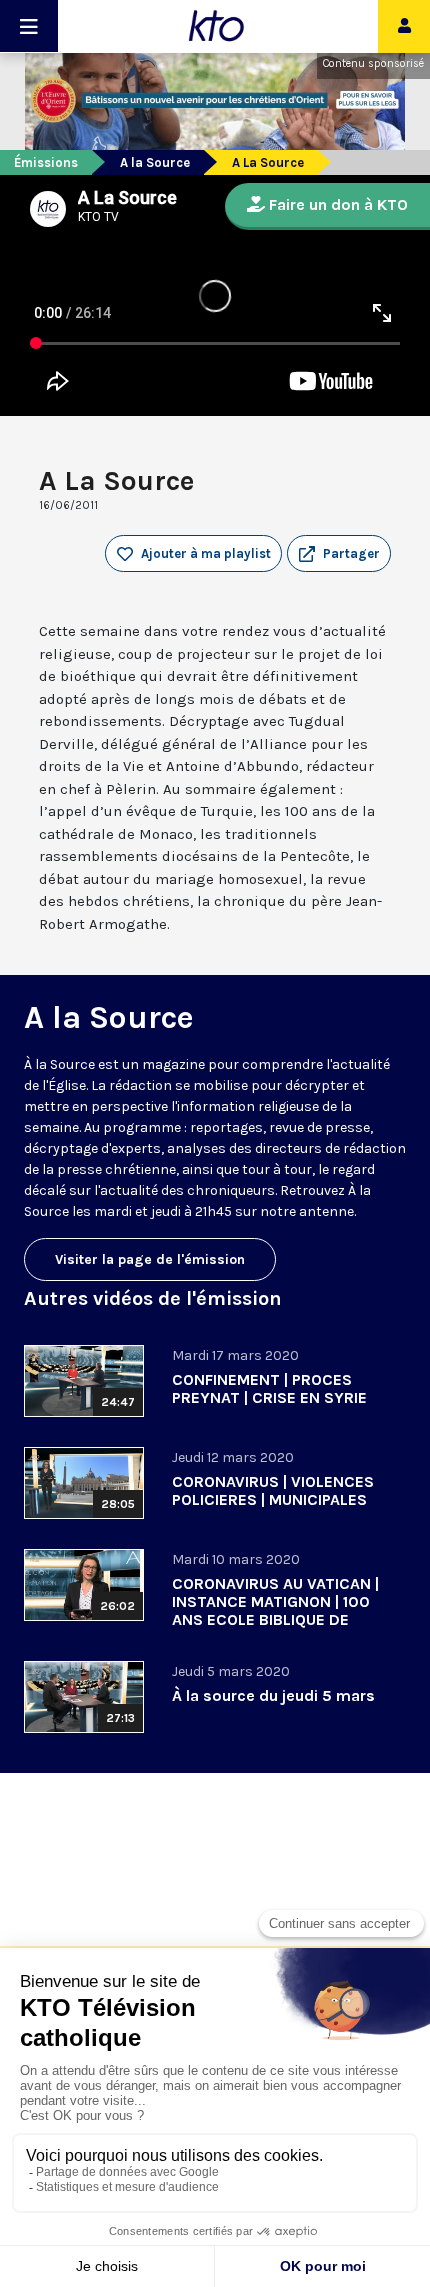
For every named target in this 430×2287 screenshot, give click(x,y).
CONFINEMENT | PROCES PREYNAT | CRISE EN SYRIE (269, 1388)
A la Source (155, 162)
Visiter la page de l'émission (150, 1259)
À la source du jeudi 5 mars (273, 1695)
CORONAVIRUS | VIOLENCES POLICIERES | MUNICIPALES (273, 1490)
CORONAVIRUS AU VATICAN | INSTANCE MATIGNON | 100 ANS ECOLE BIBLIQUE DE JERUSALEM (275, 1610)
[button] (339, 554)
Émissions (46, 162)
